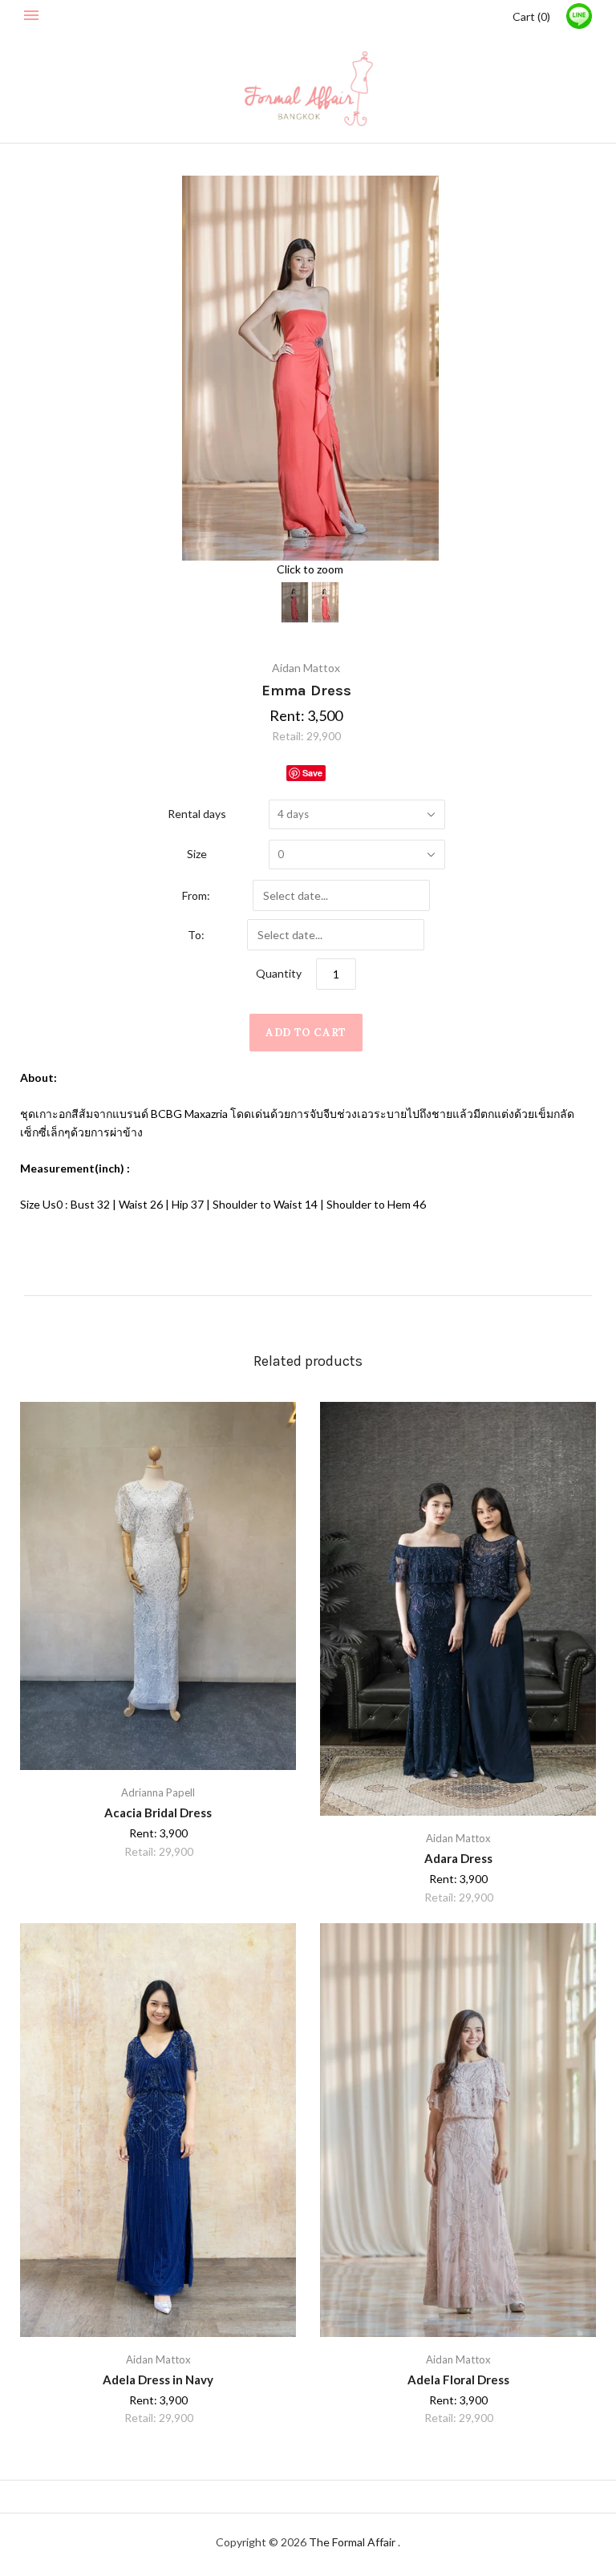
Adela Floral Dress (458, 2380)
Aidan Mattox (306, 668)
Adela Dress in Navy (158, 2380)
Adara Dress (458, 1858)
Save (312, 773)
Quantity (279, 973)
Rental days (197, 814)
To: (196, 935)
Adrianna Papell (158, 1792)
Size (197, 854)
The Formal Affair (353, 2542)
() (531, 16)
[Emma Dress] (295, 602)
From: (196, 895)
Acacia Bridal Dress (158, 1813)
